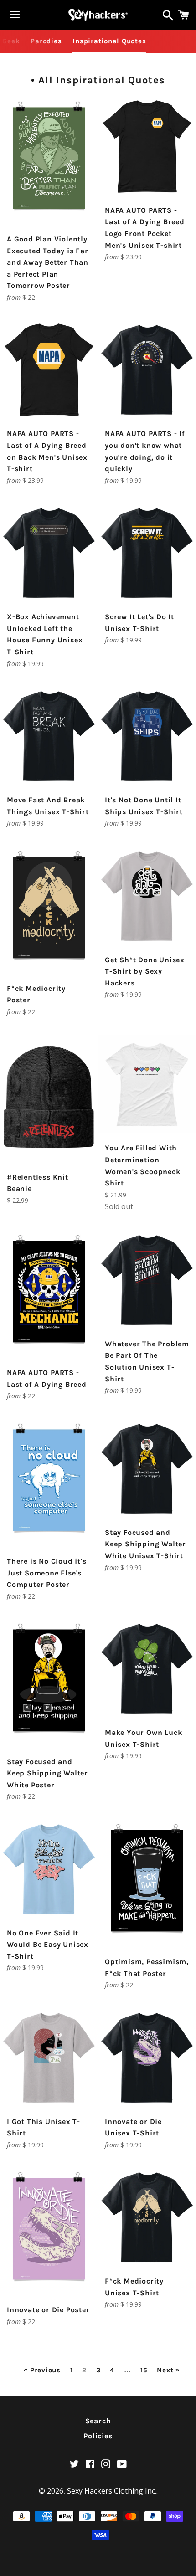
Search (98, 2421)
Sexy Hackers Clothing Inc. (112, 2491)
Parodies (46, 41)
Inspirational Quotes (109, 41)
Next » (168, 2370)
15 (144, 2370)
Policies (98, 2436)
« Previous (42, 2370)
